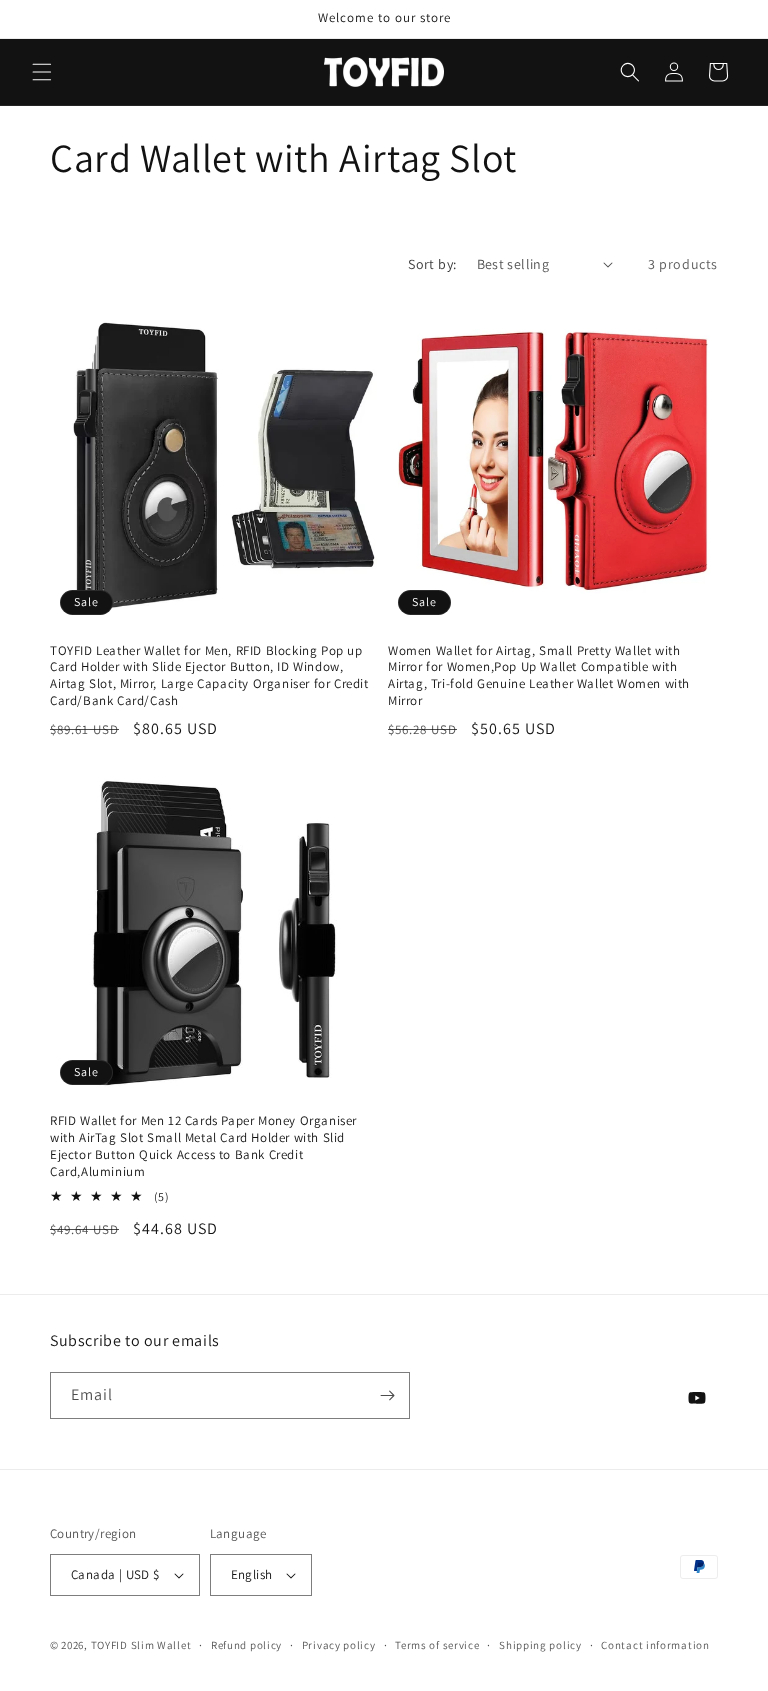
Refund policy (246, 1645)
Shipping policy (540, 1645)
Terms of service (437, 1645)
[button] (42, 72)
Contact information (655, 1645)
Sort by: (432, 264)
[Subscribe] (387, 1395)
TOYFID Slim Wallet (141, 1645)
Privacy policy (339, 1645)
